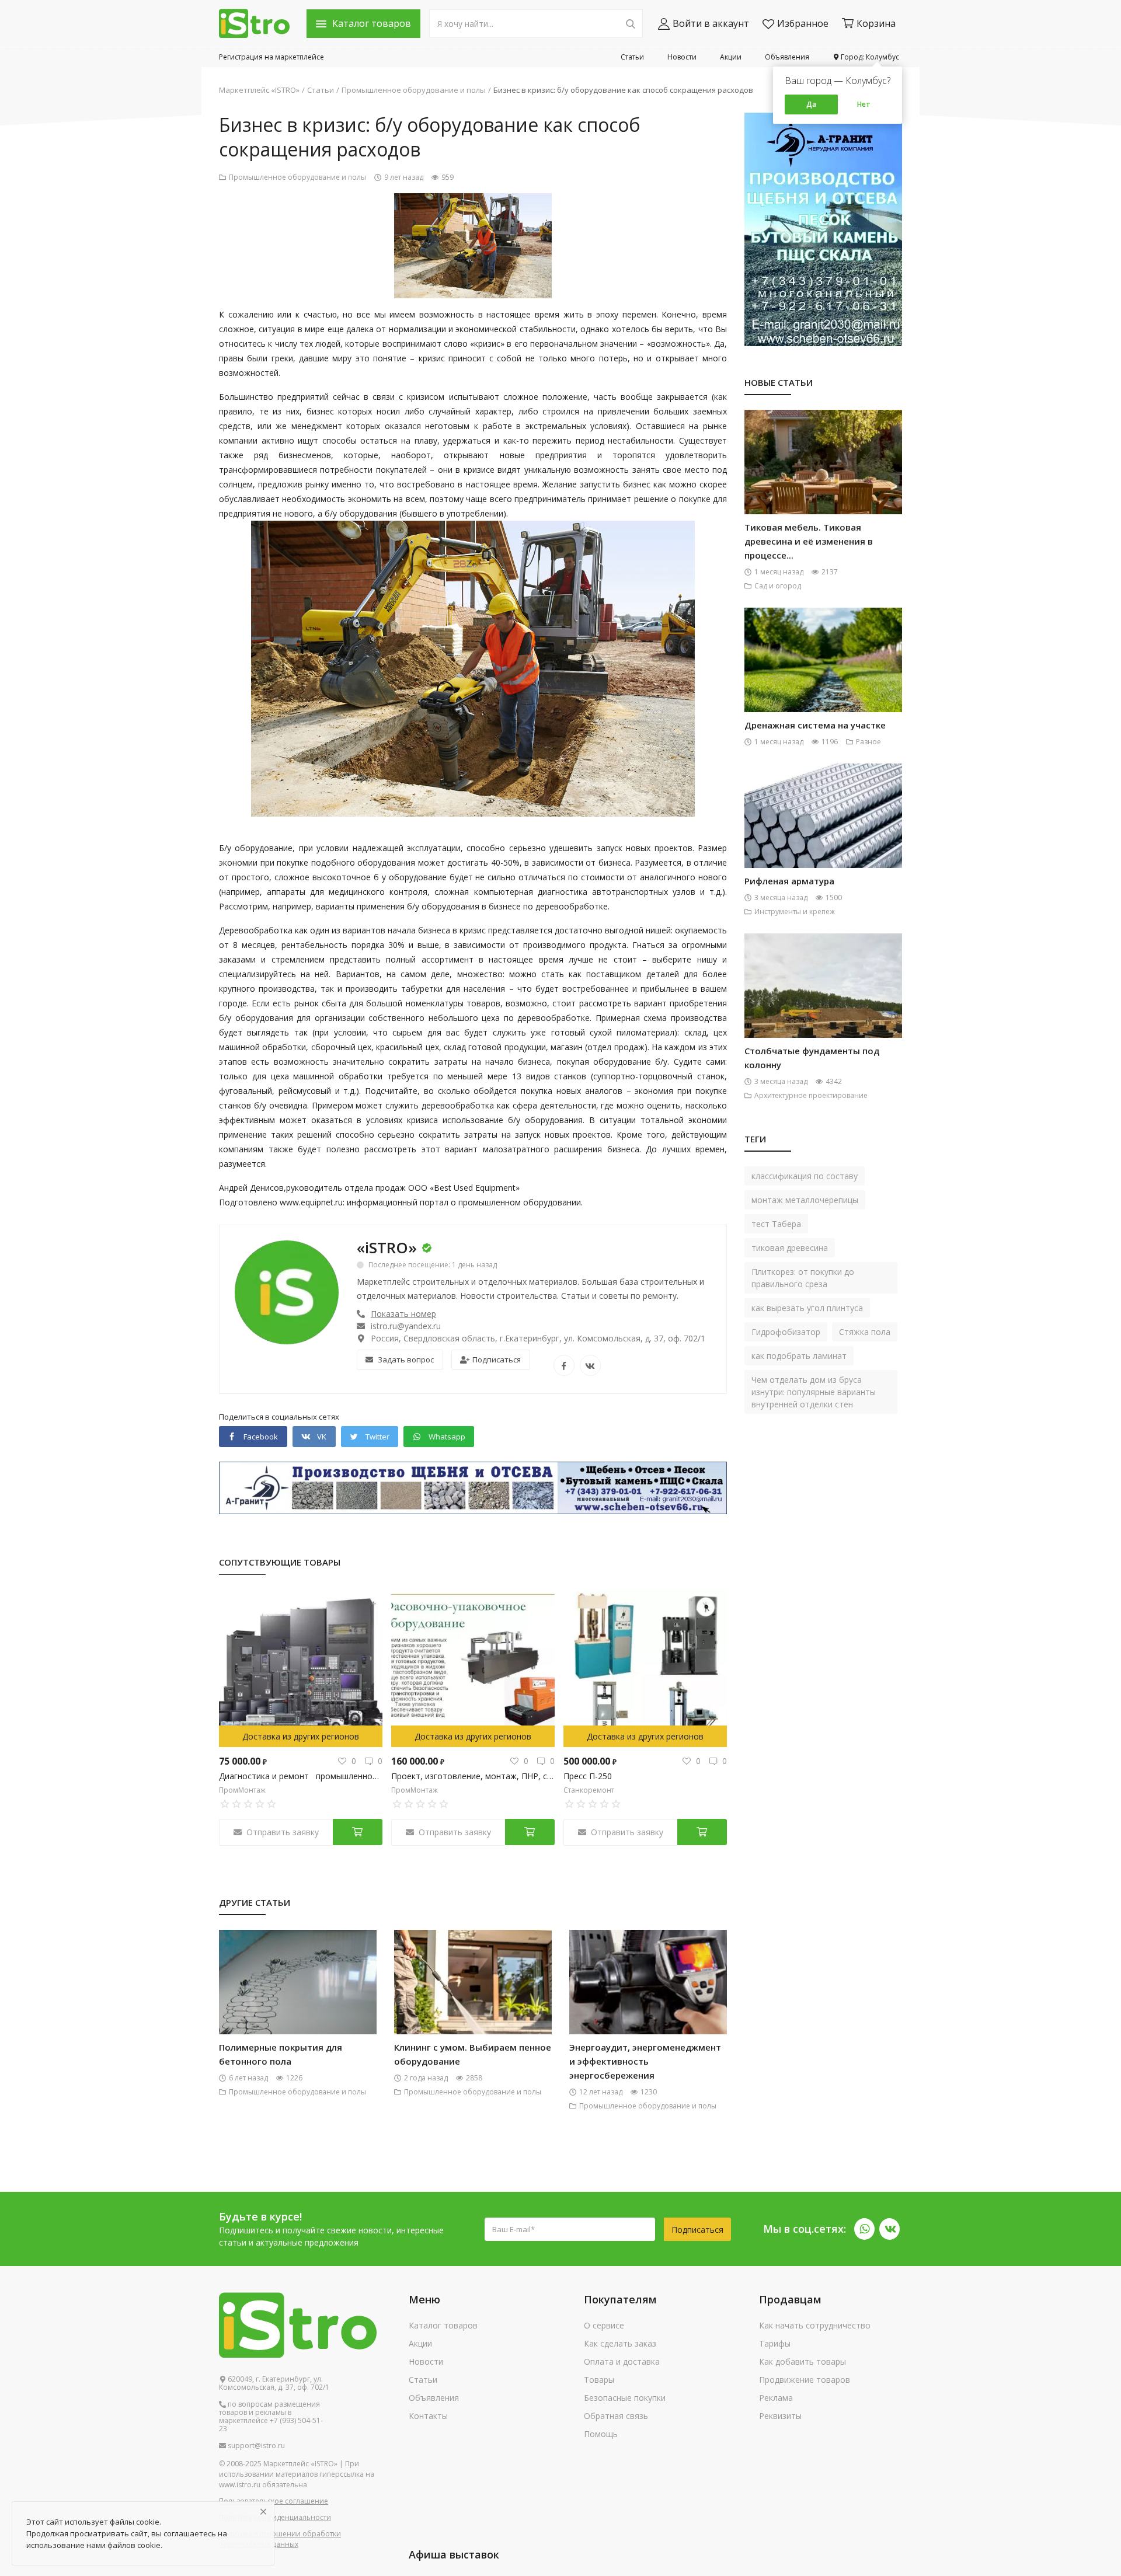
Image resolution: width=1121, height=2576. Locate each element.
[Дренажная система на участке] (823, 679)
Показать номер (403, 1314)
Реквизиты (780, 2416)
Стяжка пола (865, 1332)
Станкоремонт (589, 1790)
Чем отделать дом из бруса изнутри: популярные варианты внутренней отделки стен (814, 1392)
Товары (599, 2380)
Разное (868, 742)
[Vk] (890, 2229)
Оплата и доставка (622, 2361)
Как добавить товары (803, 2361)
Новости (682, 57)
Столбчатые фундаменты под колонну (812, 1058)
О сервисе (604, 2325)
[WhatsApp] (864, 2229)
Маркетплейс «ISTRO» (259, 90)
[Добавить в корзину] (358, 1832)
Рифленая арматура (789, 881)
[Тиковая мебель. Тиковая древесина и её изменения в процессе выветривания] (823, 481)
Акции (731, 57)
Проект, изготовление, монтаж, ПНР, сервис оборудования (473, 1776)
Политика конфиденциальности (275, 2517)
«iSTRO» (387, 1247)
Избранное (803, 23)
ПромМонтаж (242, 1790)
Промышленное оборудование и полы (414, 90)
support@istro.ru (255, 2446)
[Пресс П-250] (645, 1668)
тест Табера (776, 1224)
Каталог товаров (443, 2325)
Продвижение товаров (805, 2380)
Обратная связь (616, 2416)
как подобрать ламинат (799, 1356)
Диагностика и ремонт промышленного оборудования (301, 1776)
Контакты (428, 2416)
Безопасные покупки (625, 2398)
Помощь (601, 2434)
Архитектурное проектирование (811, 1095)
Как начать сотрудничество (815, 2325)
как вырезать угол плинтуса (807, 1308)
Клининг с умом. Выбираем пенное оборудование (473, 2054)
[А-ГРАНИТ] (823, 229)
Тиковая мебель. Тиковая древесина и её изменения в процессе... (809, 541)
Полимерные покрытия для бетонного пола (281, 2054)
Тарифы (775, 2343)
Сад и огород (778, 586)
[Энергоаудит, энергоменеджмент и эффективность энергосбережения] (648, 2001)
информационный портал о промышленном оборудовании (464, 1202)
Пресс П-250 (588, 1776)
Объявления (787, 57)
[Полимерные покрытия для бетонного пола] (298, 2001)
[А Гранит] (473, 1487)
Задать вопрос (406, 1360)
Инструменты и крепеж (795, 911)
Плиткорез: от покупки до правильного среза (803, 1278)
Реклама (776, 2398)
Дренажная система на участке (815, 725)
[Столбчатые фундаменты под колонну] (823, 1005)
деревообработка (458, 1105)
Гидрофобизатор (786, 1332)
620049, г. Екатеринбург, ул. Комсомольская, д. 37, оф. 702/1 (274, 2383)
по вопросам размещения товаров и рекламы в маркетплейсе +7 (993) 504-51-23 (271, 2417)
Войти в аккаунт (711, 23)
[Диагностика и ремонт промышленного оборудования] (301, 1668)
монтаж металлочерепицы (805, 1200)
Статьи (632, 57)
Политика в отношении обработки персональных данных (280, 2539)
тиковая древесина (790, 1248)
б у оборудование (410, 877)
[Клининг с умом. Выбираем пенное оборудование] (473, 2001)
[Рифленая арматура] (823, 835)
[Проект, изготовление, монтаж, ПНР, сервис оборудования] (473, 1668)
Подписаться (497, 1360)
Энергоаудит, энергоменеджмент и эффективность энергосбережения (645, 2061)
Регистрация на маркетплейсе (271, 57)
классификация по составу (805, 1176)
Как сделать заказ (620, 2343)
